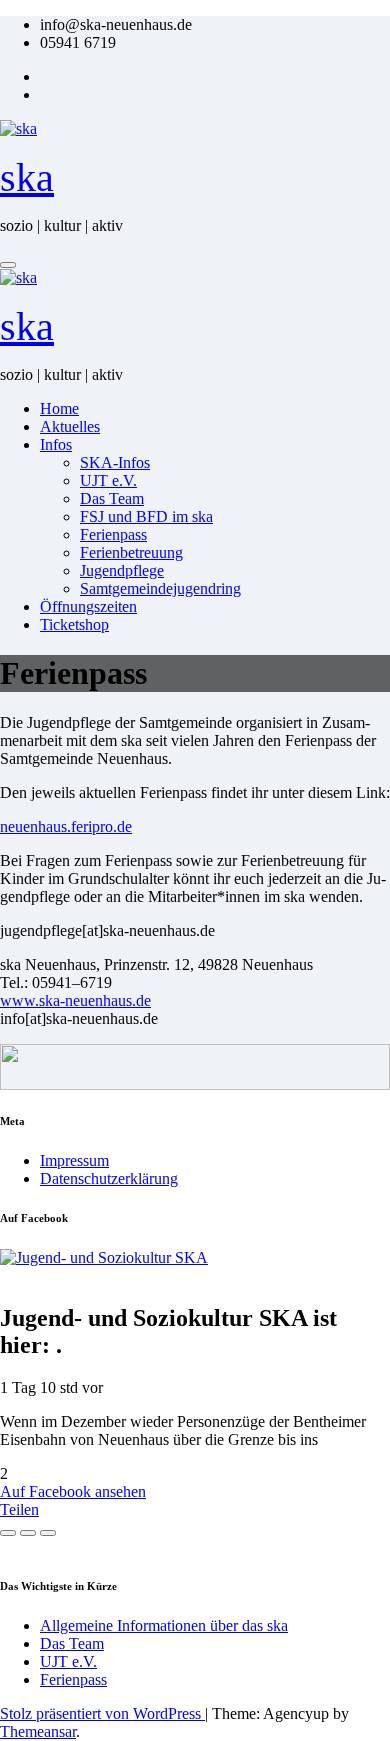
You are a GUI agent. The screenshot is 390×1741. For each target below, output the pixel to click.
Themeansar (38, 1731)
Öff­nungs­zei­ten (88, 606)
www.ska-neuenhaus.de (75, 1000)
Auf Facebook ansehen (73, 1491)
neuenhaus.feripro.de (66, 826)
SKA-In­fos (115, 462)
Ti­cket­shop (74, 624)
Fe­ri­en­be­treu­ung (131, 552)
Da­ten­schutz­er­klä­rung (109, 1178)
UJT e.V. (108, 480)
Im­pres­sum (74, 1160)
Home (59, 408)
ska (27, 177)
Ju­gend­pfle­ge (122, 570)
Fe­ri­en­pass (113, 534)
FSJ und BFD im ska (146, 516)
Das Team (112, 498)
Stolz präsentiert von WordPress (102, 1713)
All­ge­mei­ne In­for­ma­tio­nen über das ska (164, 1625)
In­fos (56, 444)
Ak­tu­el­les (70, 426)
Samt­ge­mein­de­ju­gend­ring (160, 588)
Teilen (19, 1509)
